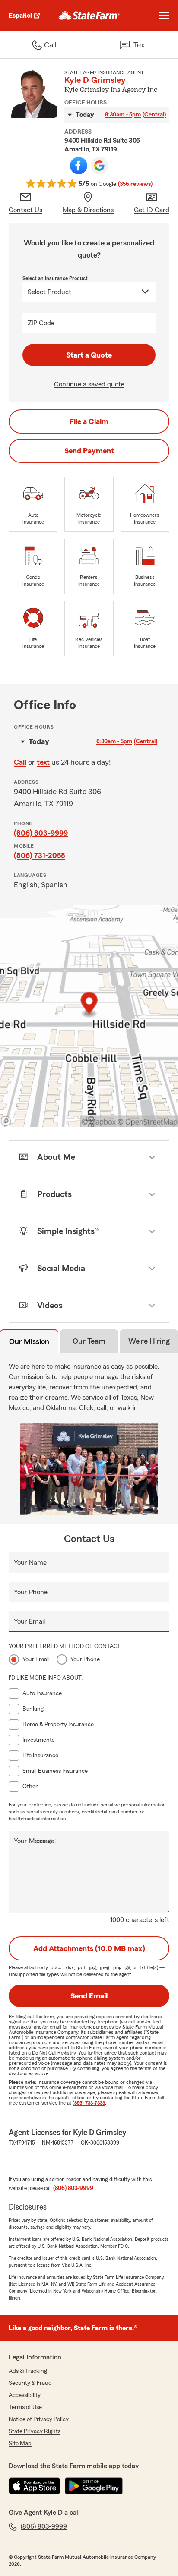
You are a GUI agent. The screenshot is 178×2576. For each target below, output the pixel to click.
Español (20, 16)
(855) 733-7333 (89, 2103)
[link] (89, 16)
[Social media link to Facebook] (79, 166)
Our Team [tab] (89, 1341)
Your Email (29, 1621)
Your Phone (31, 1592)
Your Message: (35, 1841)
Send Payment (89, 451)
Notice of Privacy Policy (39, 2419)
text (43, 762)
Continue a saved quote (89, 384)
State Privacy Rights (35, 2431)
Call (20, 762)
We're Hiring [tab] (149, 1341)
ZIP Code (41, 323)
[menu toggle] (164, 16)
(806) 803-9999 (41, 833)
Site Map (20, 2444)
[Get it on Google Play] (94, 2486)
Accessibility (25, 2395)
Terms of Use (25, 2407)
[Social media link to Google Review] (99, 166)
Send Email (89, 1996)
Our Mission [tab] (29, 1341)
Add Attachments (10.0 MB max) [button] (89, 1948)
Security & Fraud (30, 2383)
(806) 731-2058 (40, 855)
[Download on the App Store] (35, 2486)
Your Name (30, 1563)
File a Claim (89, 421)
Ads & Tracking (28, 2371)
